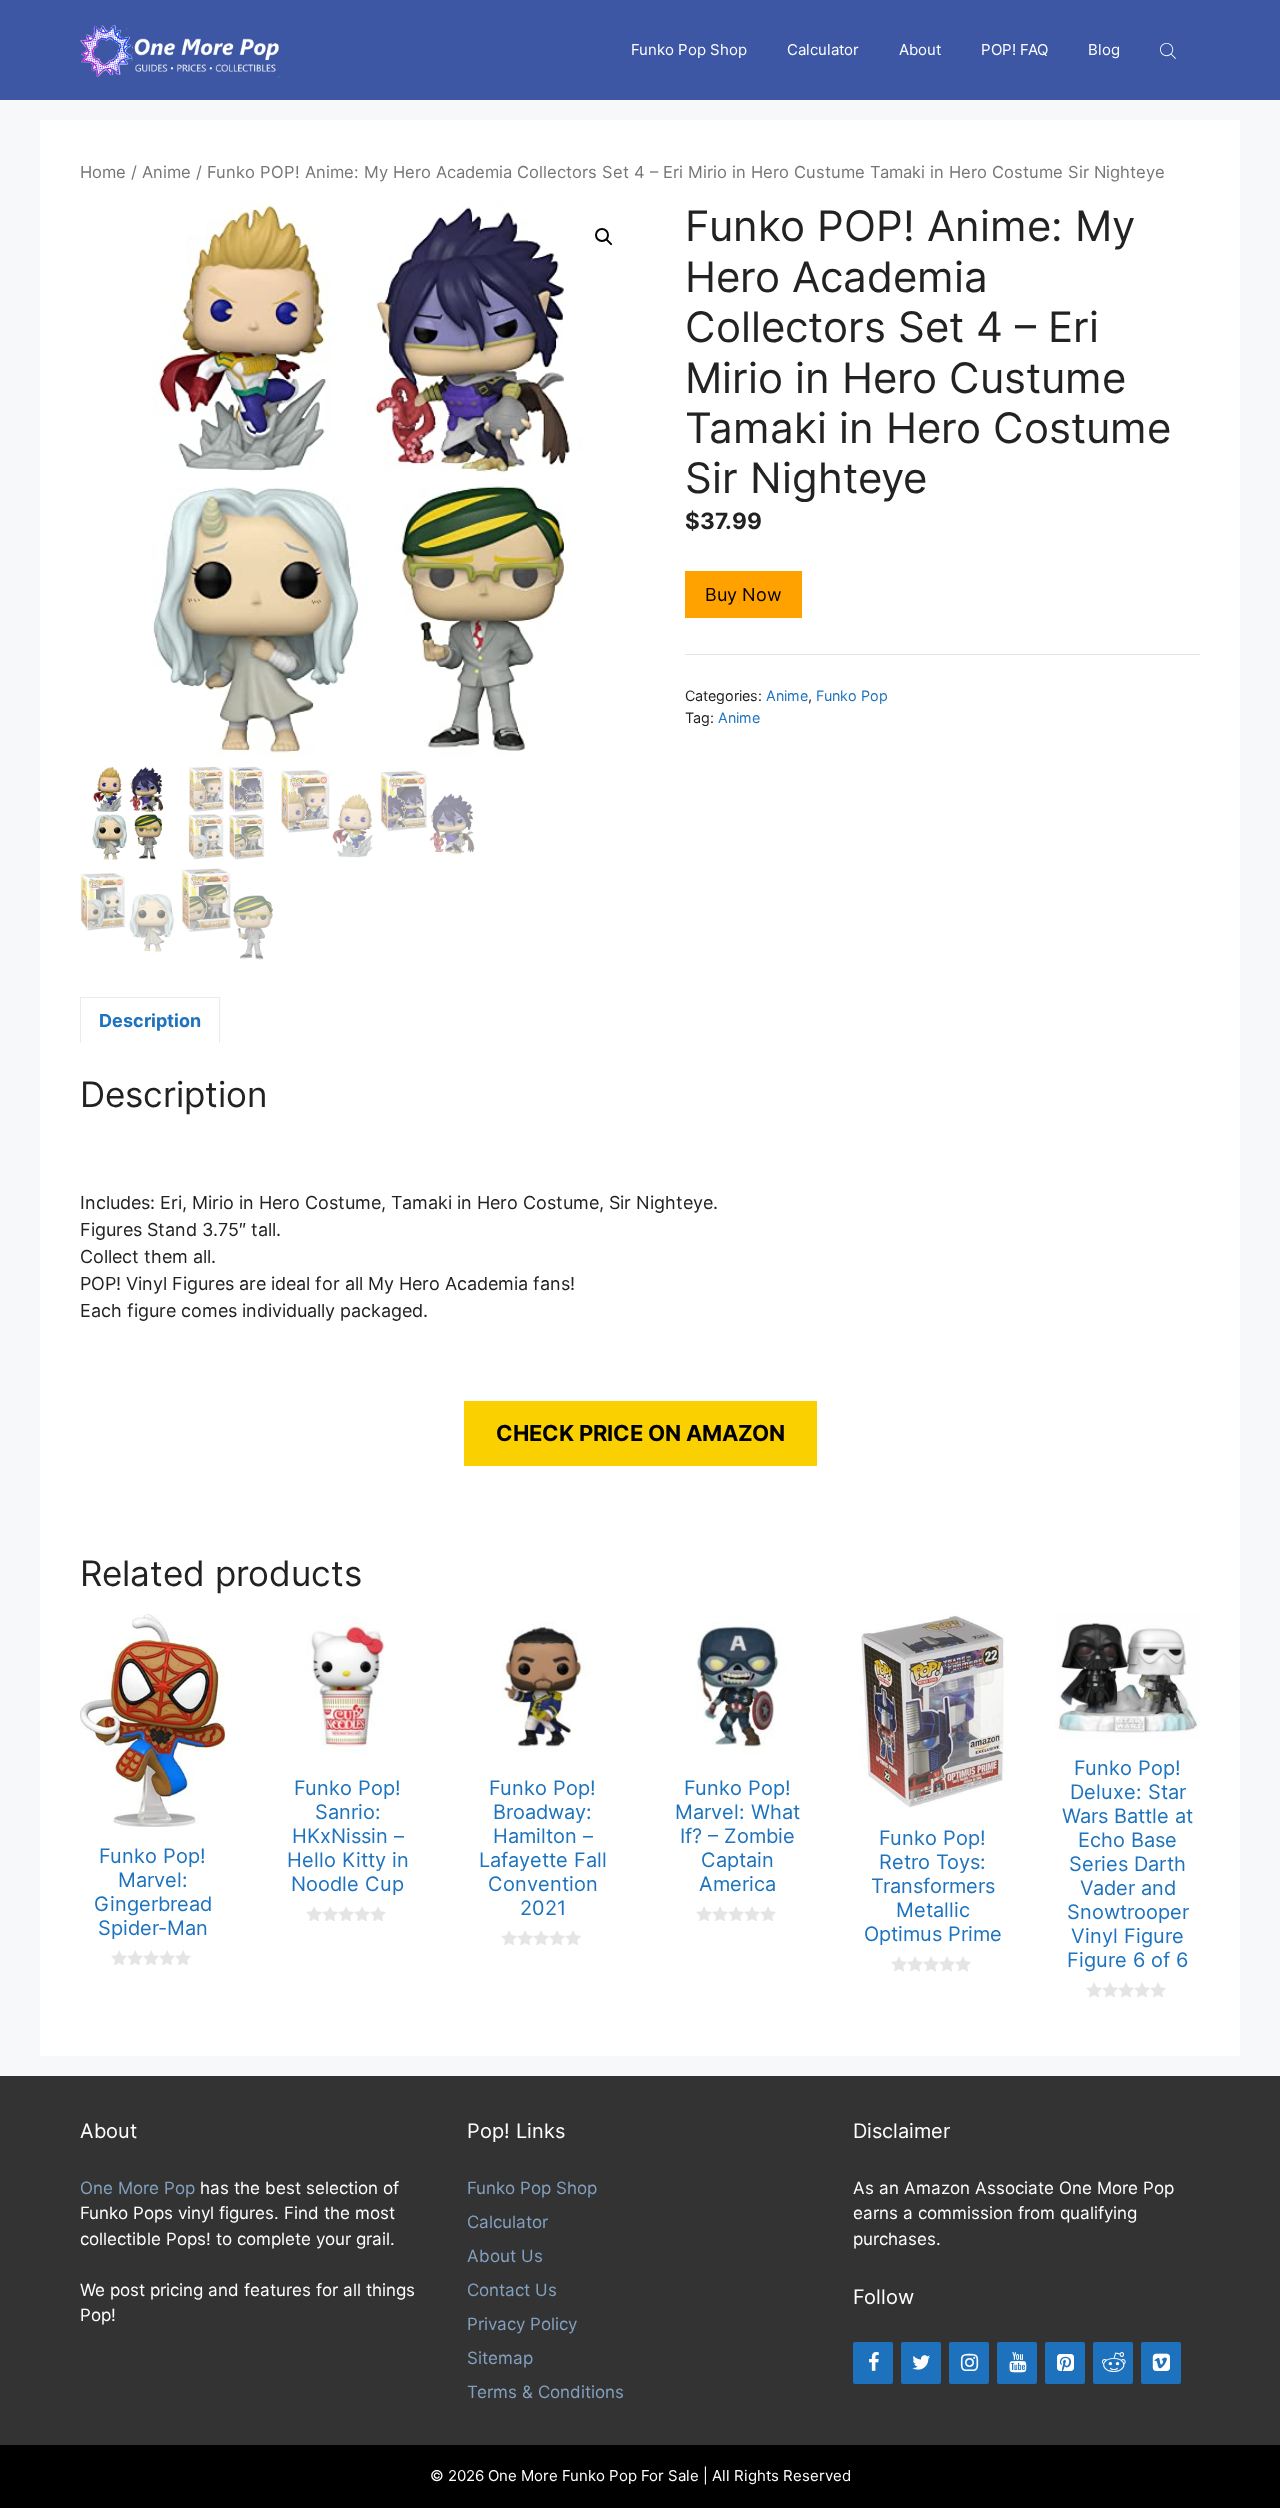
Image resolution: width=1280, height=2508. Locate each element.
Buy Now (743, 594)
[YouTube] (1017, 2363)
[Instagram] (969, 2363)
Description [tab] (150, 1020)
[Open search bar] (1170, 50)
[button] (604, 237)
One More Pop (137, 2188)
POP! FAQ (1014, 49)
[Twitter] (921, 2363)
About (920, 49)
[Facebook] (873, 2363)
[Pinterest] (1065, 2363)
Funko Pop (852, 695)
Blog (1104, 49)
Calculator (823, 49)
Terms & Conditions (545, 2392)
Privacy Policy (522, 2324)
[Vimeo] (1161, 2363)
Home (103, 172)
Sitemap (500, 2358)
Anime (166, 172)
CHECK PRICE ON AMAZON (640, 1433)
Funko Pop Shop (689, 49)
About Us (505, 2256)
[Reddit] (1113, 2363)
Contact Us (512, 2290)
